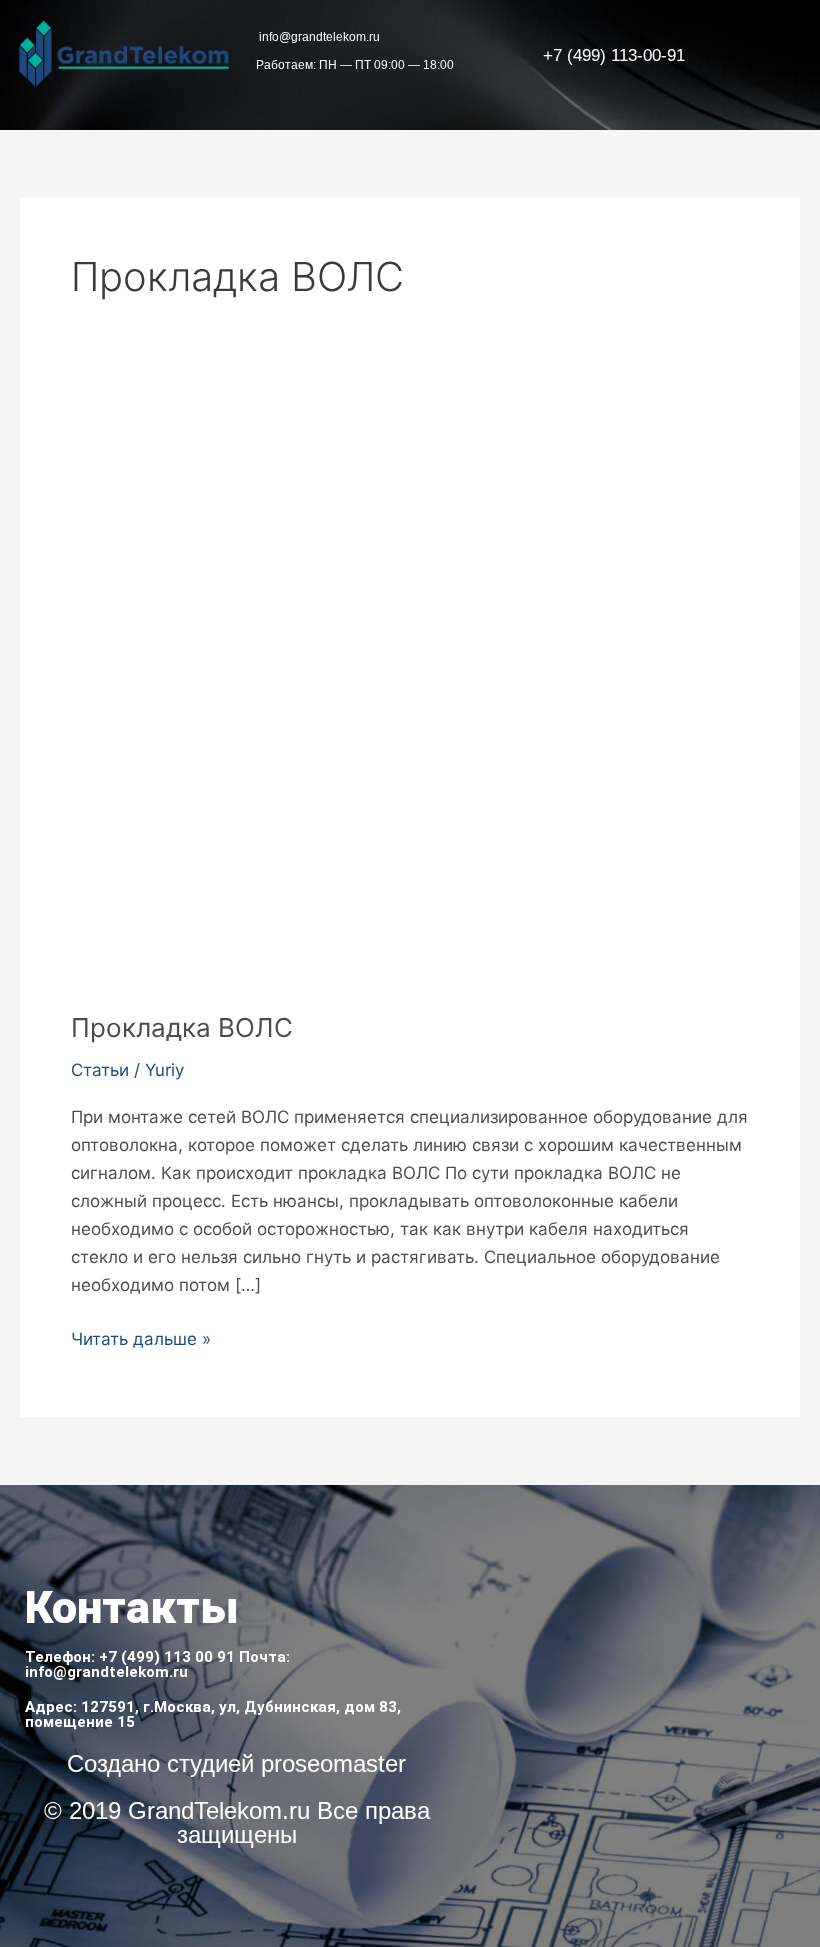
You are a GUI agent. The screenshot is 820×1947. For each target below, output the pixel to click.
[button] (779, 55)
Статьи (100, 1070)
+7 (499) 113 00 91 (167, 1657)
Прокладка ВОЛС (182, 1027)
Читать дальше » (141, 1337)
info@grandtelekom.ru (106, 1672)
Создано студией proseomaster (236, 1763)
